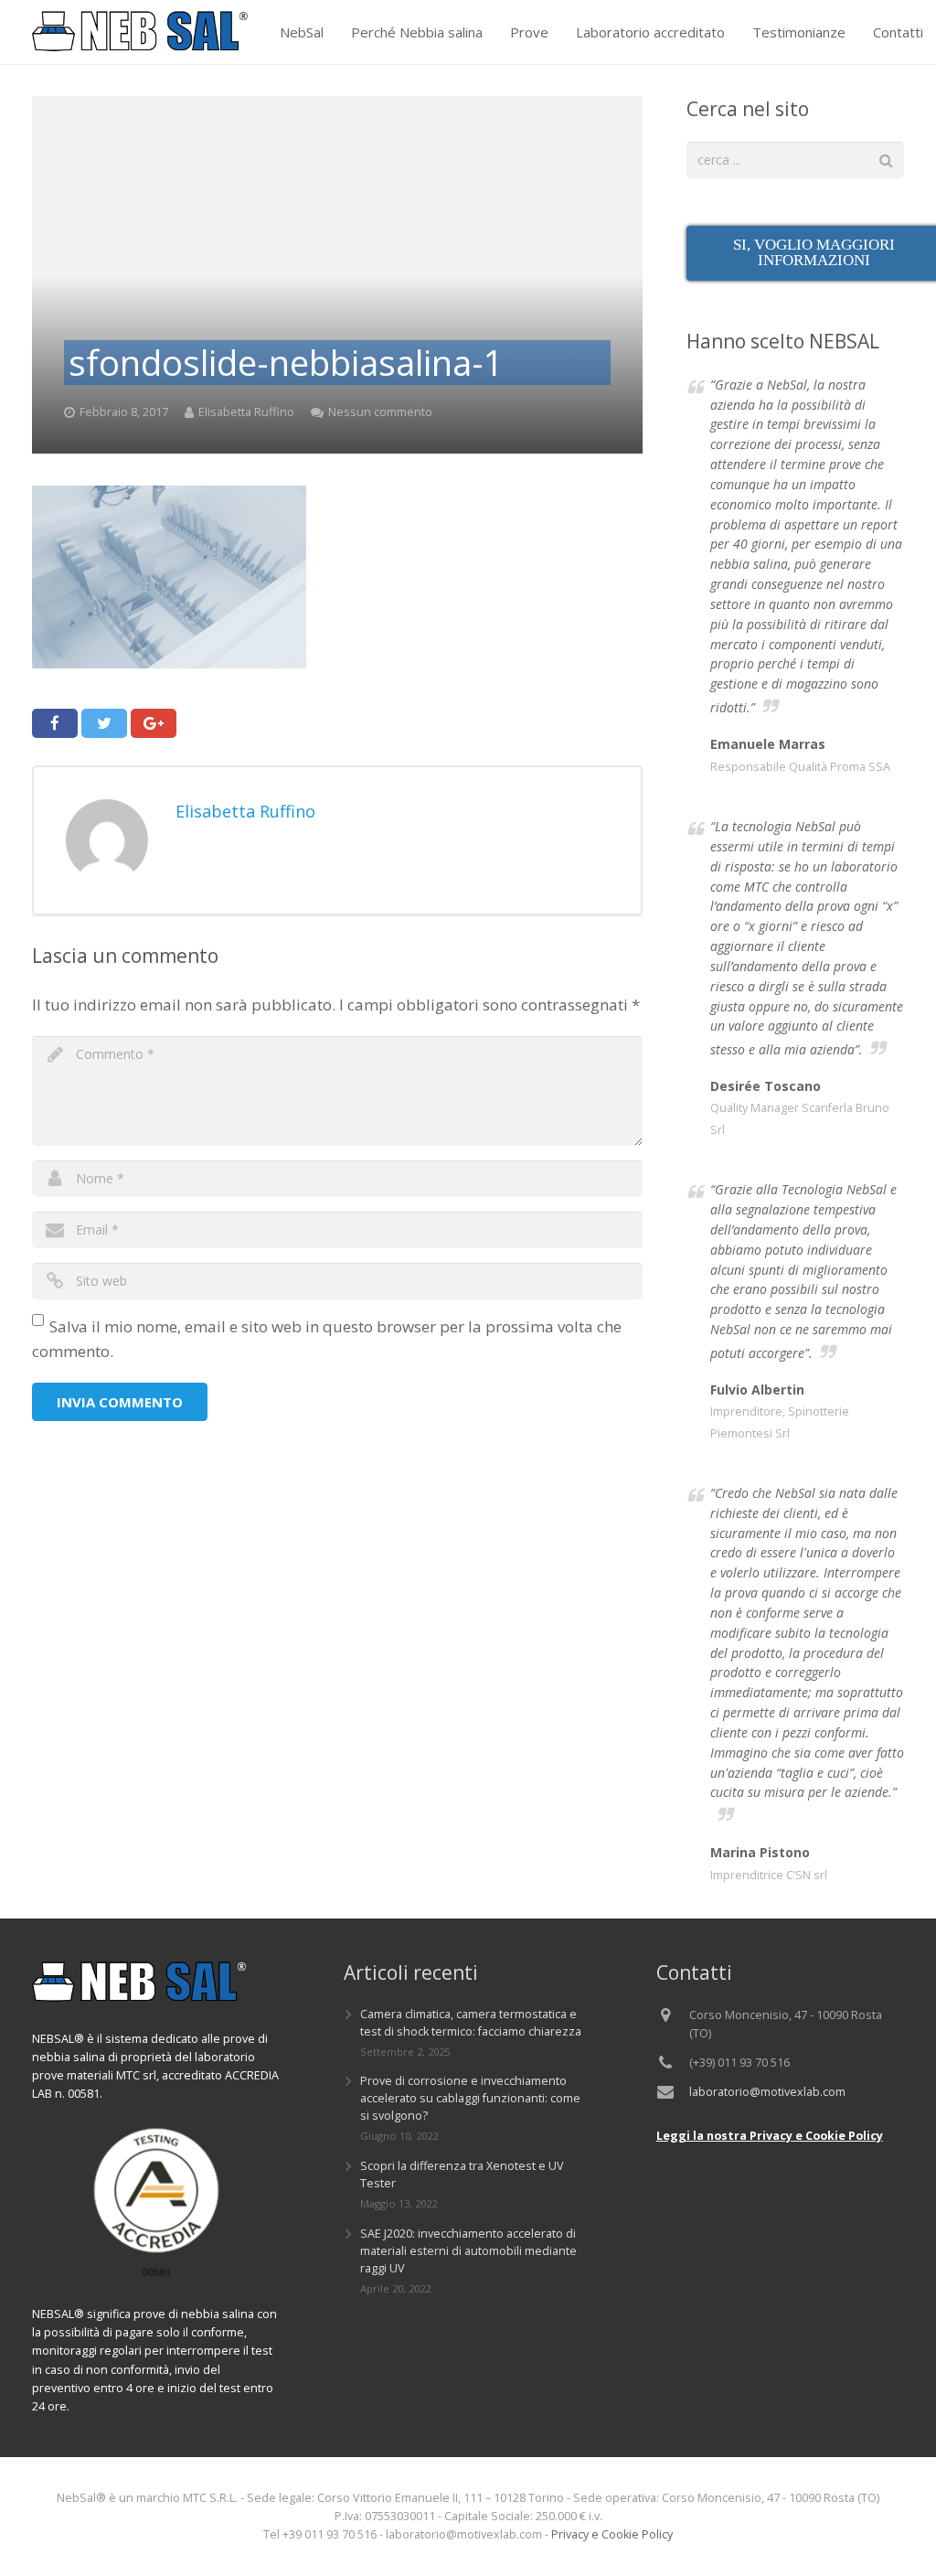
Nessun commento (380, 412)
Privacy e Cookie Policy (612, 2534)
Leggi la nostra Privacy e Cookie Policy (770, 2136)
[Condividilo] (55, 723)
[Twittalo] (104, 723)
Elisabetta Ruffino (246, 412)
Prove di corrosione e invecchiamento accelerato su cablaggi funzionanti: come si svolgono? (470, 2098)
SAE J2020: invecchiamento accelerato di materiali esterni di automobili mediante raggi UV (468, 2251)
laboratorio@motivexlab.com (767, 2092)
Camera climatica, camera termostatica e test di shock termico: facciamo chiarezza (471, 2023)
